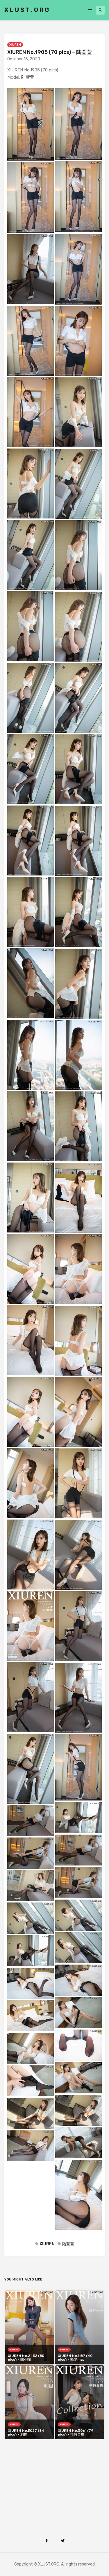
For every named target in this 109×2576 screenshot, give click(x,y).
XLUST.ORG (27, 10)
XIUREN (15, 45)
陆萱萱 (28, 77)
